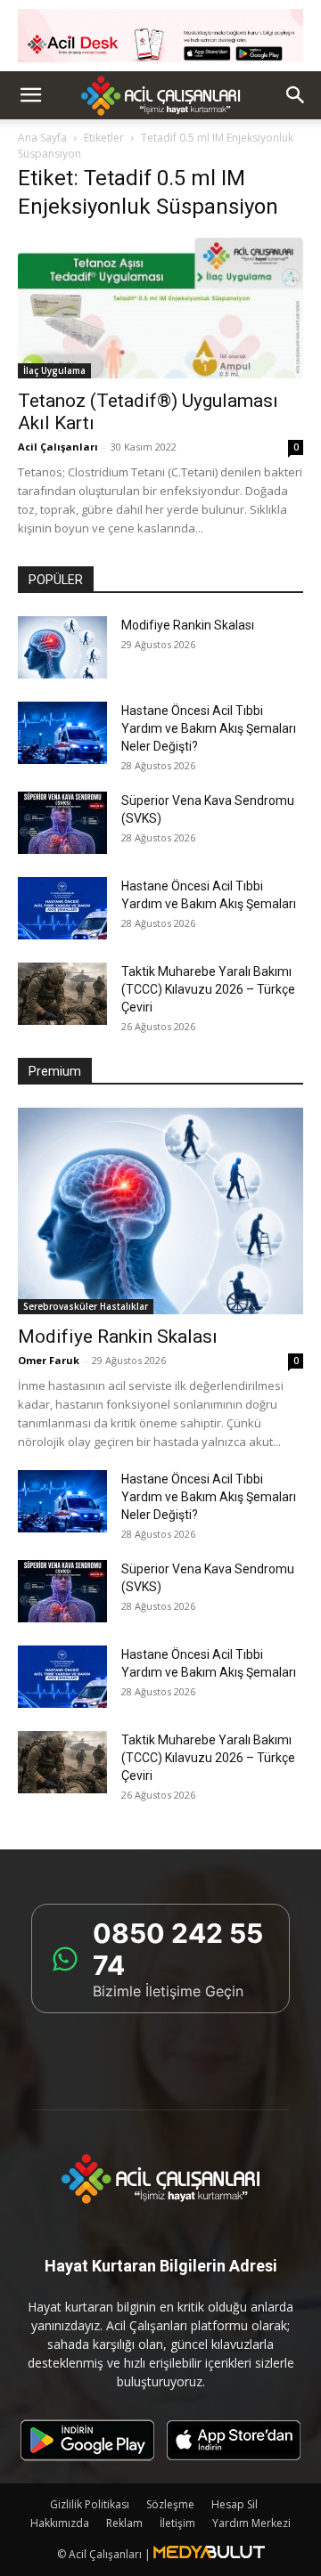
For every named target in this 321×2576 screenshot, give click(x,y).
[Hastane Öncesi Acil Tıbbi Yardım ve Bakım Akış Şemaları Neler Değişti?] (62, 733)
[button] (30, 95)
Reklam (124, 2523)
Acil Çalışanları (58, 447)
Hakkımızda (60, 2523)
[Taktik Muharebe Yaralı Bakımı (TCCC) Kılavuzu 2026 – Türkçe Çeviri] (62, 994)
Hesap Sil (235, 2504)
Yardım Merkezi (251, 2523)
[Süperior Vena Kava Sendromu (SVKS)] (62, 823)
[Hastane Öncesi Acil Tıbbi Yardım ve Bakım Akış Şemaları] (62, 908)
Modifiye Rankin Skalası (188, 625)
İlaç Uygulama (54, 370)
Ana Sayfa (42, 138)
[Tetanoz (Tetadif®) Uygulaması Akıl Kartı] (160, 308)
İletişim (177, 2523)
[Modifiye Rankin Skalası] (62, 647)
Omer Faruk (49, 1360)
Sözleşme (170, 2504)
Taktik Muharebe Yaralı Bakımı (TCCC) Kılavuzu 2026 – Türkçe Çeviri (208, 989)
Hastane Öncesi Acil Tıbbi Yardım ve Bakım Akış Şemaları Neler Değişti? (209, 728)
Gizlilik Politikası (90, 2504)
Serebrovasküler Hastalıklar (86, 1306)
